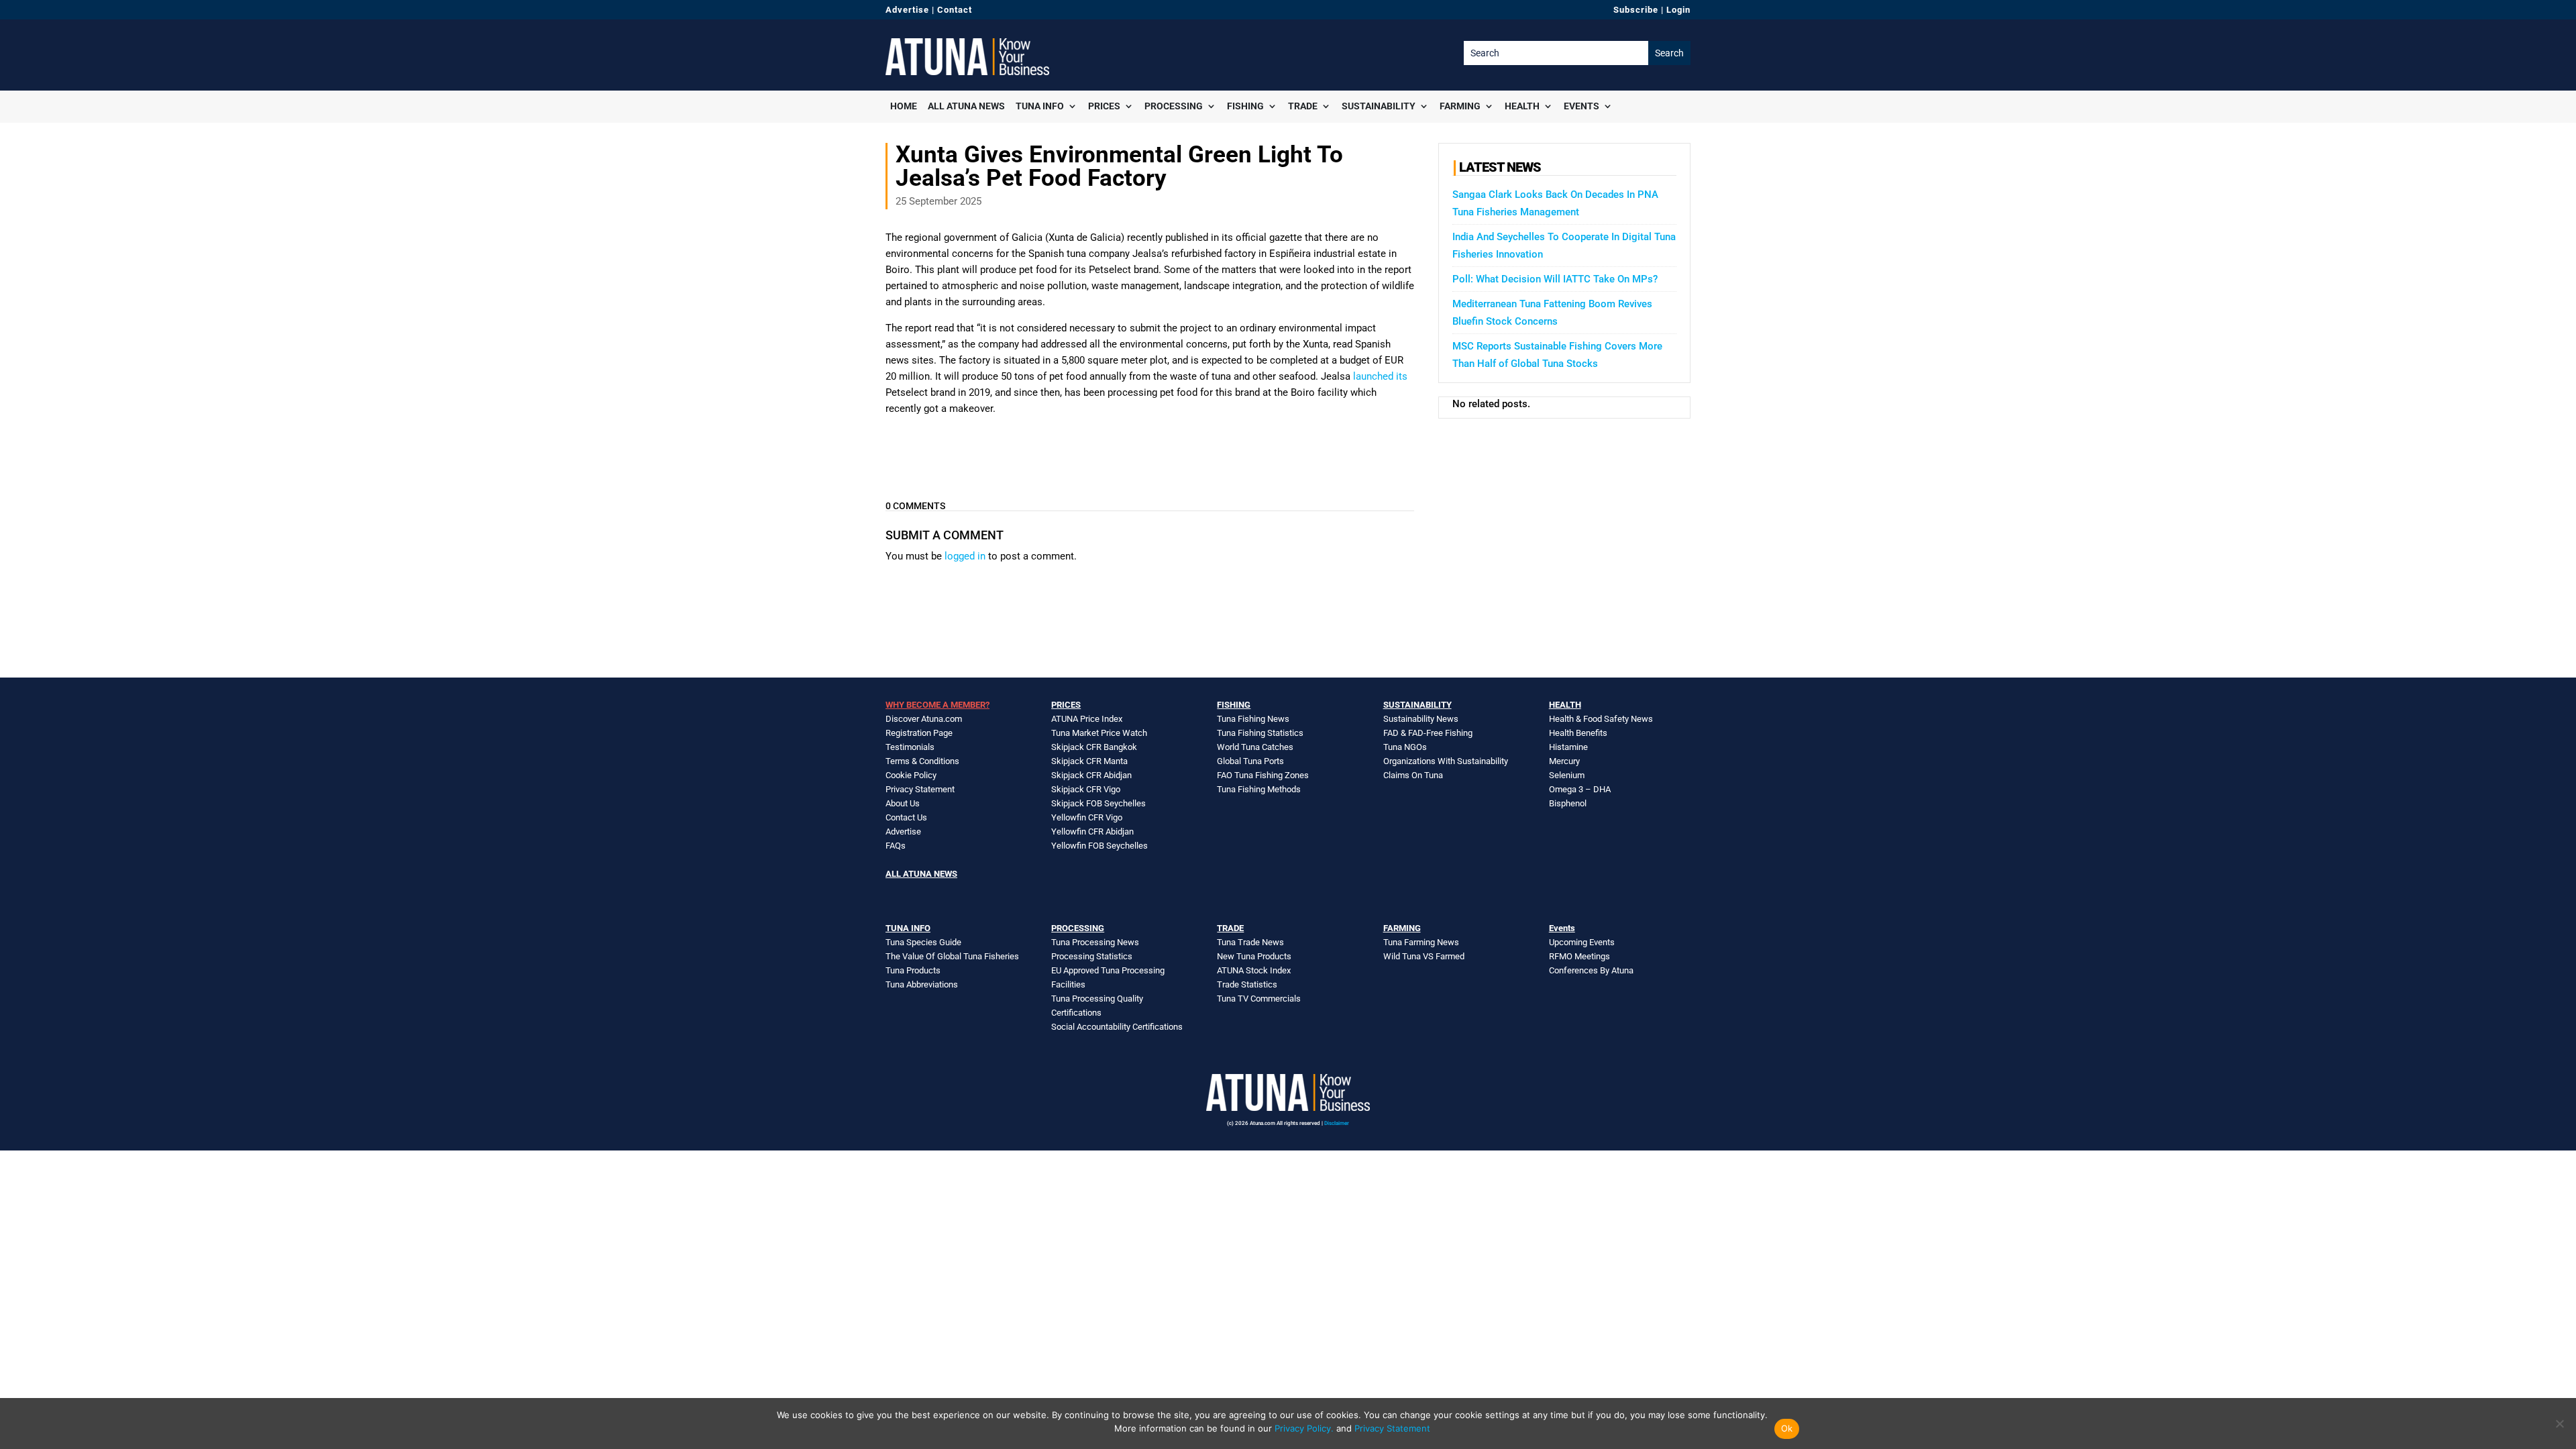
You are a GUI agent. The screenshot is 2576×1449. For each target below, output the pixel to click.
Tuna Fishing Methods (1259, 789)
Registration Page (919, 733)
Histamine (1568, 747)
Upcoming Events (1582, 942)
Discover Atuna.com (924, 719)
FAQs (896, 846)
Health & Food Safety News (1601, 719)
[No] (2559, 1424)
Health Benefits (1578, 733)
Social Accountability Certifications (1117, 1027)
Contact (955, 10)
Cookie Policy (911, 775)
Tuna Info (1040, 106)
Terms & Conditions (922, 761)
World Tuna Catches (1255, 747)
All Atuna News (966, 106)
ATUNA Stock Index (1254, 970)
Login (1678, 10)
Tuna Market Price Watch (1099, 733)
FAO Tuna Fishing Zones (1263, 775)
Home (904, 106)
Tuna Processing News (1095, 942)
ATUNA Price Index (1087, 719)
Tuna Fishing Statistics (1260, 733)
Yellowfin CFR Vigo (1087, 817)
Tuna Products (913, 970)
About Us (903, 803)
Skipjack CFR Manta (1089, 761)
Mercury (1564, 761)
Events (1581, 106)
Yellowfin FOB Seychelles (1099, 846)
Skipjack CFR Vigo (1086, 789)
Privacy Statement (920, 789)
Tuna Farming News (1421, 942)
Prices (1104, 106)
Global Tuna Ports (1250, 761)
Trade (1303, 106)
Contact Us (906, 817)
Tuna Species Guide (923, 942)
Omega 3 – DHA (1580, 789)
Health (1522, 106)
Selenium (1567, 775)
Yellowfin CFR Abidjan (1092, 831)
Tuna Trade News (1250, 942)
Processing (1174, 106)
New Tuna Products (1254, 956)
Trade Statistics (1247, 984)
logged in (965, 556)
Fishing (1245, 106)
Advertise (907, 10)
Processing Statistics (1092, 956)
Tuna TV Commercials (1259, 999)
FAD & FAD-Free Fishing (1428, 733)
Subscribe (1636, 10)
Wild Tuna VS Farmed (1424, 956)
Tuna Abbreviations (922, 984)
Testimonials (910, 747)
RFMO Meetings (1579, 956)
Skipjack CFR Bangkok (1094, 747)
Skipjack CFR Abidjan (1091, 775)
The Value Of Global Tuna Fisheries (952, 956)
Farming (1460, 106)
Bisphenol (1568, 803)
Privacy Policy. (1304, 1428)
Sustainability (1379, 106)
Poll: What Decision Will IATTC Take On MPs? (1555, 279)
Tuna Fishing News (1253, 719)
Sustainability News (1421, 719)
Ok (1787, 1428)
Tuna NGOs (1405, 747)
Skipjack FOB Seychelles (1098, 803)
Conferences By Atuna (1591, 970)
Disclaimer (1337, 1123)
